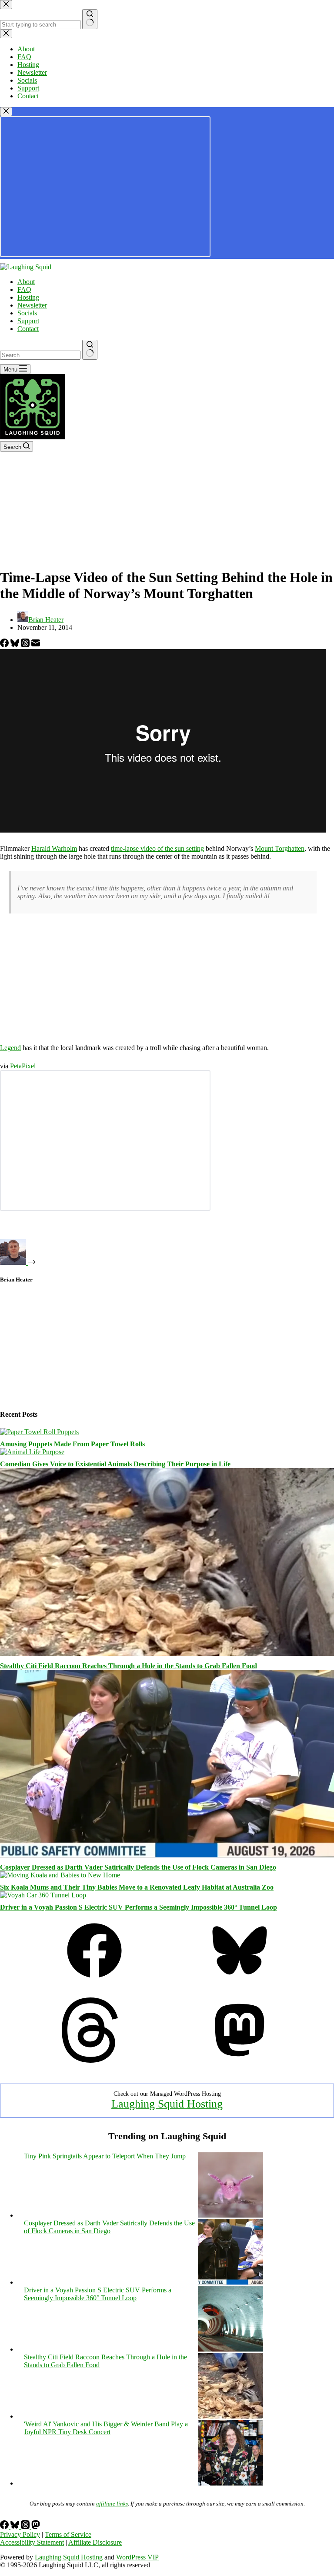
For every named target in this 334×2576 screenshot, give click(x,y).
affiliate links (112, 2504)
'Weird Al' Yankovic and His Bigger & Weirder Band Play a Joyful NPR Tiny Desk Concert (106, 2428)
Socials (27, 313)
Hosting (28, 297)
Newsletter (32, 305)
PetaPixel (23, 1066)
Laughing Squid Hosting (167, 2104)
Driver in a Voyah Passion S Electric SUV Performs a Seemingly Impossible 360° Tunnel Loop (139, 1907)
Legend (10, 1048)
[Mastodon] (240, 2060)
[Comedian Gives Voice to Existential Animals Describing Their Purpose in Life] (32, 1452)
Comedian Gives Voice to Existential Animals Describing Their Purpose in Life (115, 1464)
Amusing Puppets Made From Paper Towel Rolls (72, 1444)
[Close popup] (6, 112)
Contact (28, 329)
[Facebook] (5, 645)
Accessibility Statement (32, 2542)
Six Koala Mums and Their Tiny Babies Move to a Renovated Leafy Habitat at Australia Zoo (137, 1887)
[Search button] (90, 350)
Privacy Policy (20, 2534)
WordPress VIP (137, 2557)
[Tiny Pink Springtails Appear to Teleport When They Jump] (230, 2215)
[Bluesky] (16, 645)
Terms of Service (68, 2534)
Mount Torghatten (280, 848)
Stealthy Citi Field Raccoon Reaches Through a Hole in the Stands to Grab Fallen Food (129, 1666)
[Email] (36, 645)
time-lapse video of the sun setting (157, 848)
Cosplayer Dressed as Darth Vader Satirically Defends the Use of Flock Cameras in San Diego (138, 1867)
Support (28, 321)
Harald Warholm (54, 848)
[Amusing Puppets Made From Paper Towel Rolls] (39, 1432)
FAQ (24, 289)
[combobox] (40, 355)
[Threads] (26, 645)
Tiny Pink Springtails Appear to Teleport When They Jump (105, 2156)
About (26, 282)
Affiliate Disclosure (95, 2542)
